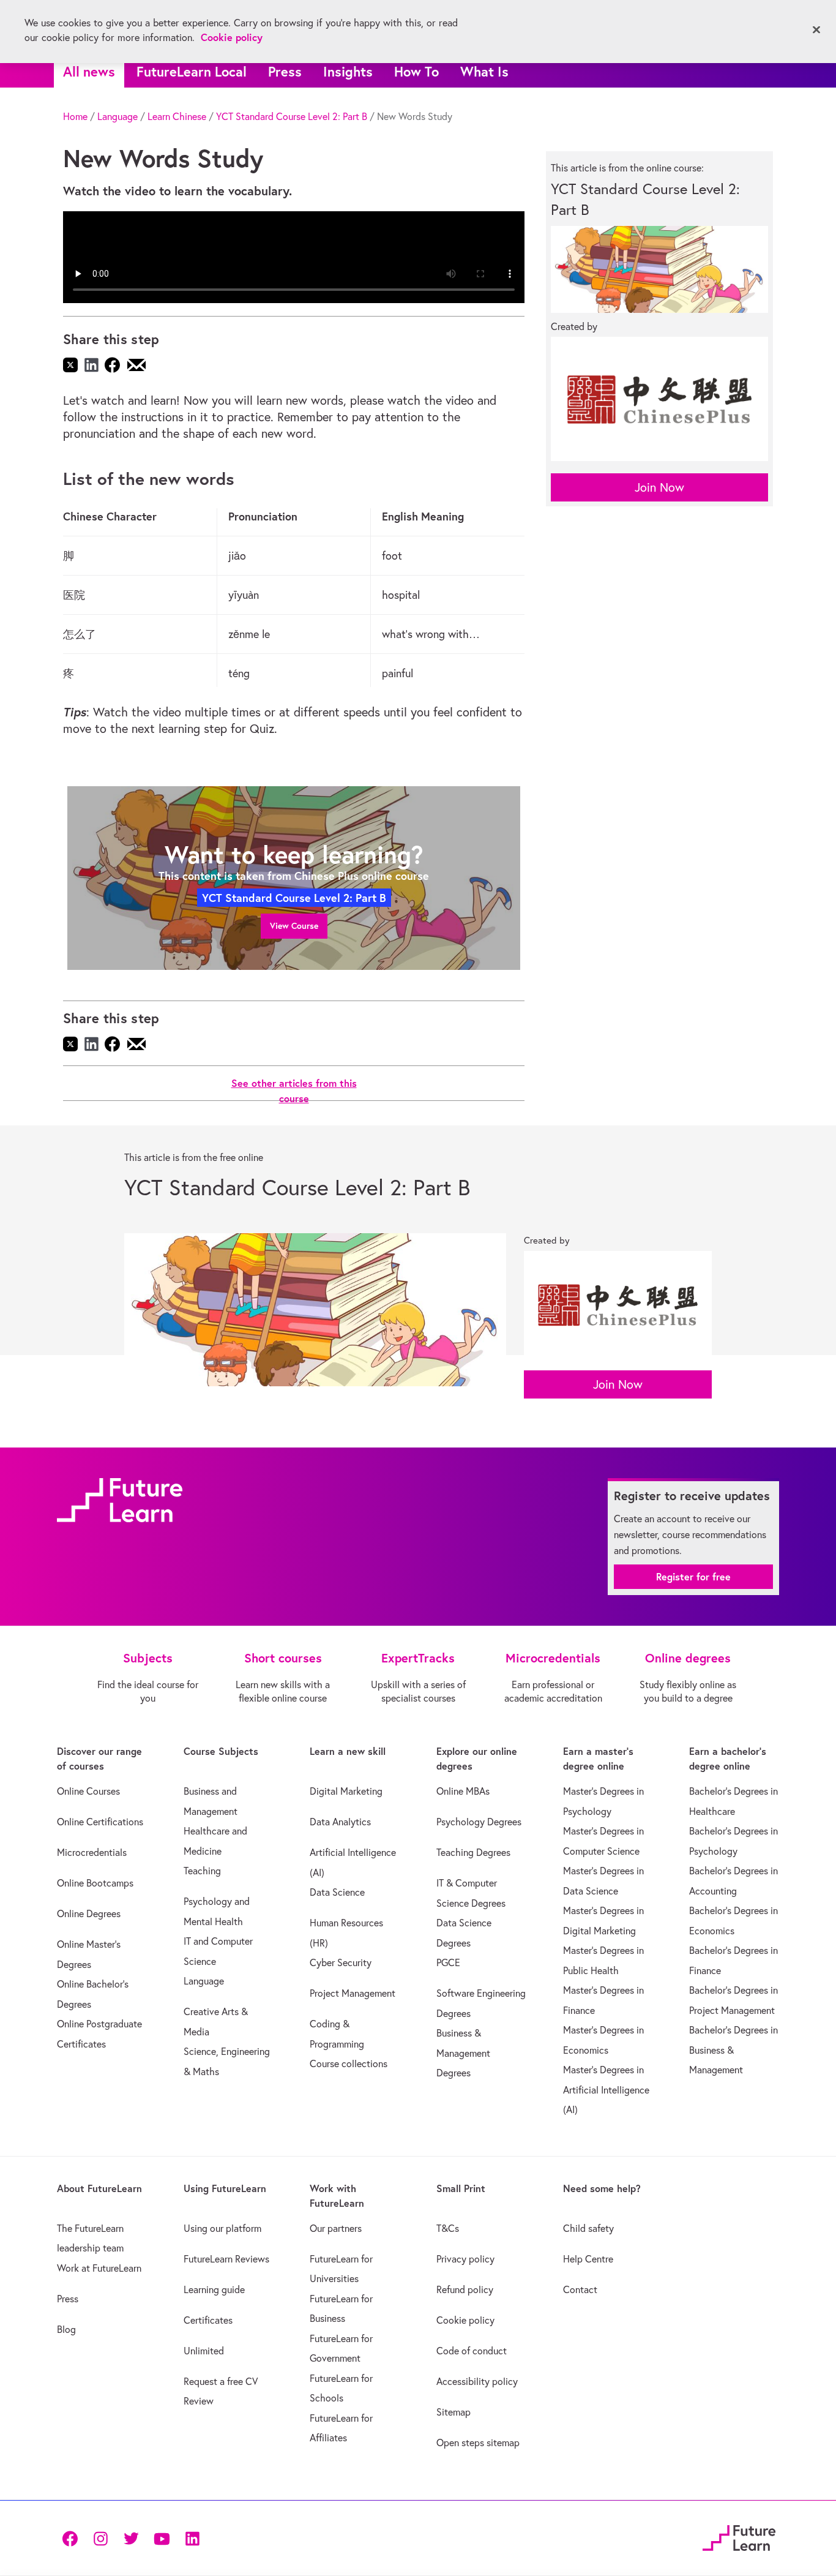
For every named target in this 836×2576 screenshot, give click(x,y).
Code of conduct (472, 2351)
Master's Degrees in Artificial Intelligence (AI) (606, 2090)
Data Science (337, 1892)
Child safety (588, 2228)
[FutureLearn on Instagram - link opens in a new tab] (100, 2538)
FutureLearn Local (192, 71)
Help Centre (588, 2259)
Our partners (336, 2228)
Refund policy (465, 2289)
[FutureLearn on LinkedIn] (192, 2538)
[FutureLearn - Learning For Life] (739, 2536)
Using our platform (222, 2228)
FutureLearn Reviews (226, 2259)
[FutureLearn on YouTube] (162, 2538)
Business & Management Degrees (463, 2053)
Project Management (353, 1993)
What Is (484, 71)
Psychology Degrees (479, 1822)
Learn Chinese (177, 116)
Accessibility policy (477, 2381)
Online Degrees (89, 1913)
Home (75, 116)
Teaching (202, 1871)
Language (118, 116)
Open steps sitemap (478, 2443)
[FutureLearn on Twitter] (131, 2538)
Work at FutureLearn (99, 2268)
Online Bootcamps (95, 1883)
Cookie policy (465, 2320)
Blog (66, 2329)
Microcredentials (92, 1852)
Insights (348, 71)
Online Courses (88, 1791)
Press (285, 71)
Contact (580, 2289)
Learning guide (214, 2289)
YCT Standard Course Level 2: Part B (292, 116)
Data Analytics (340, 1822)
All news (89, 71)
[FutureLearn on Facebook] (73, 2538)
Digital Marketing (346, 1791)
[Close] (816, 30)
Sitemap (453, 2412)
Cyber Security (341, 1962)
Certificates (208, 2320)
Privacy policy (465, 2259)
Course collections (349, 2063)
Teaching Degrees (473, 1852)
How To (416, 71)
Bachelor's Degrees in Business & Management (733, 2050)
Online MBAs (463, 1791)
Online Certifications (100, 1822)
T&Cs (448, 2228)
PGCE (448, 1962)
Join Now (659, 487)
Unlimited (204, 2351)
